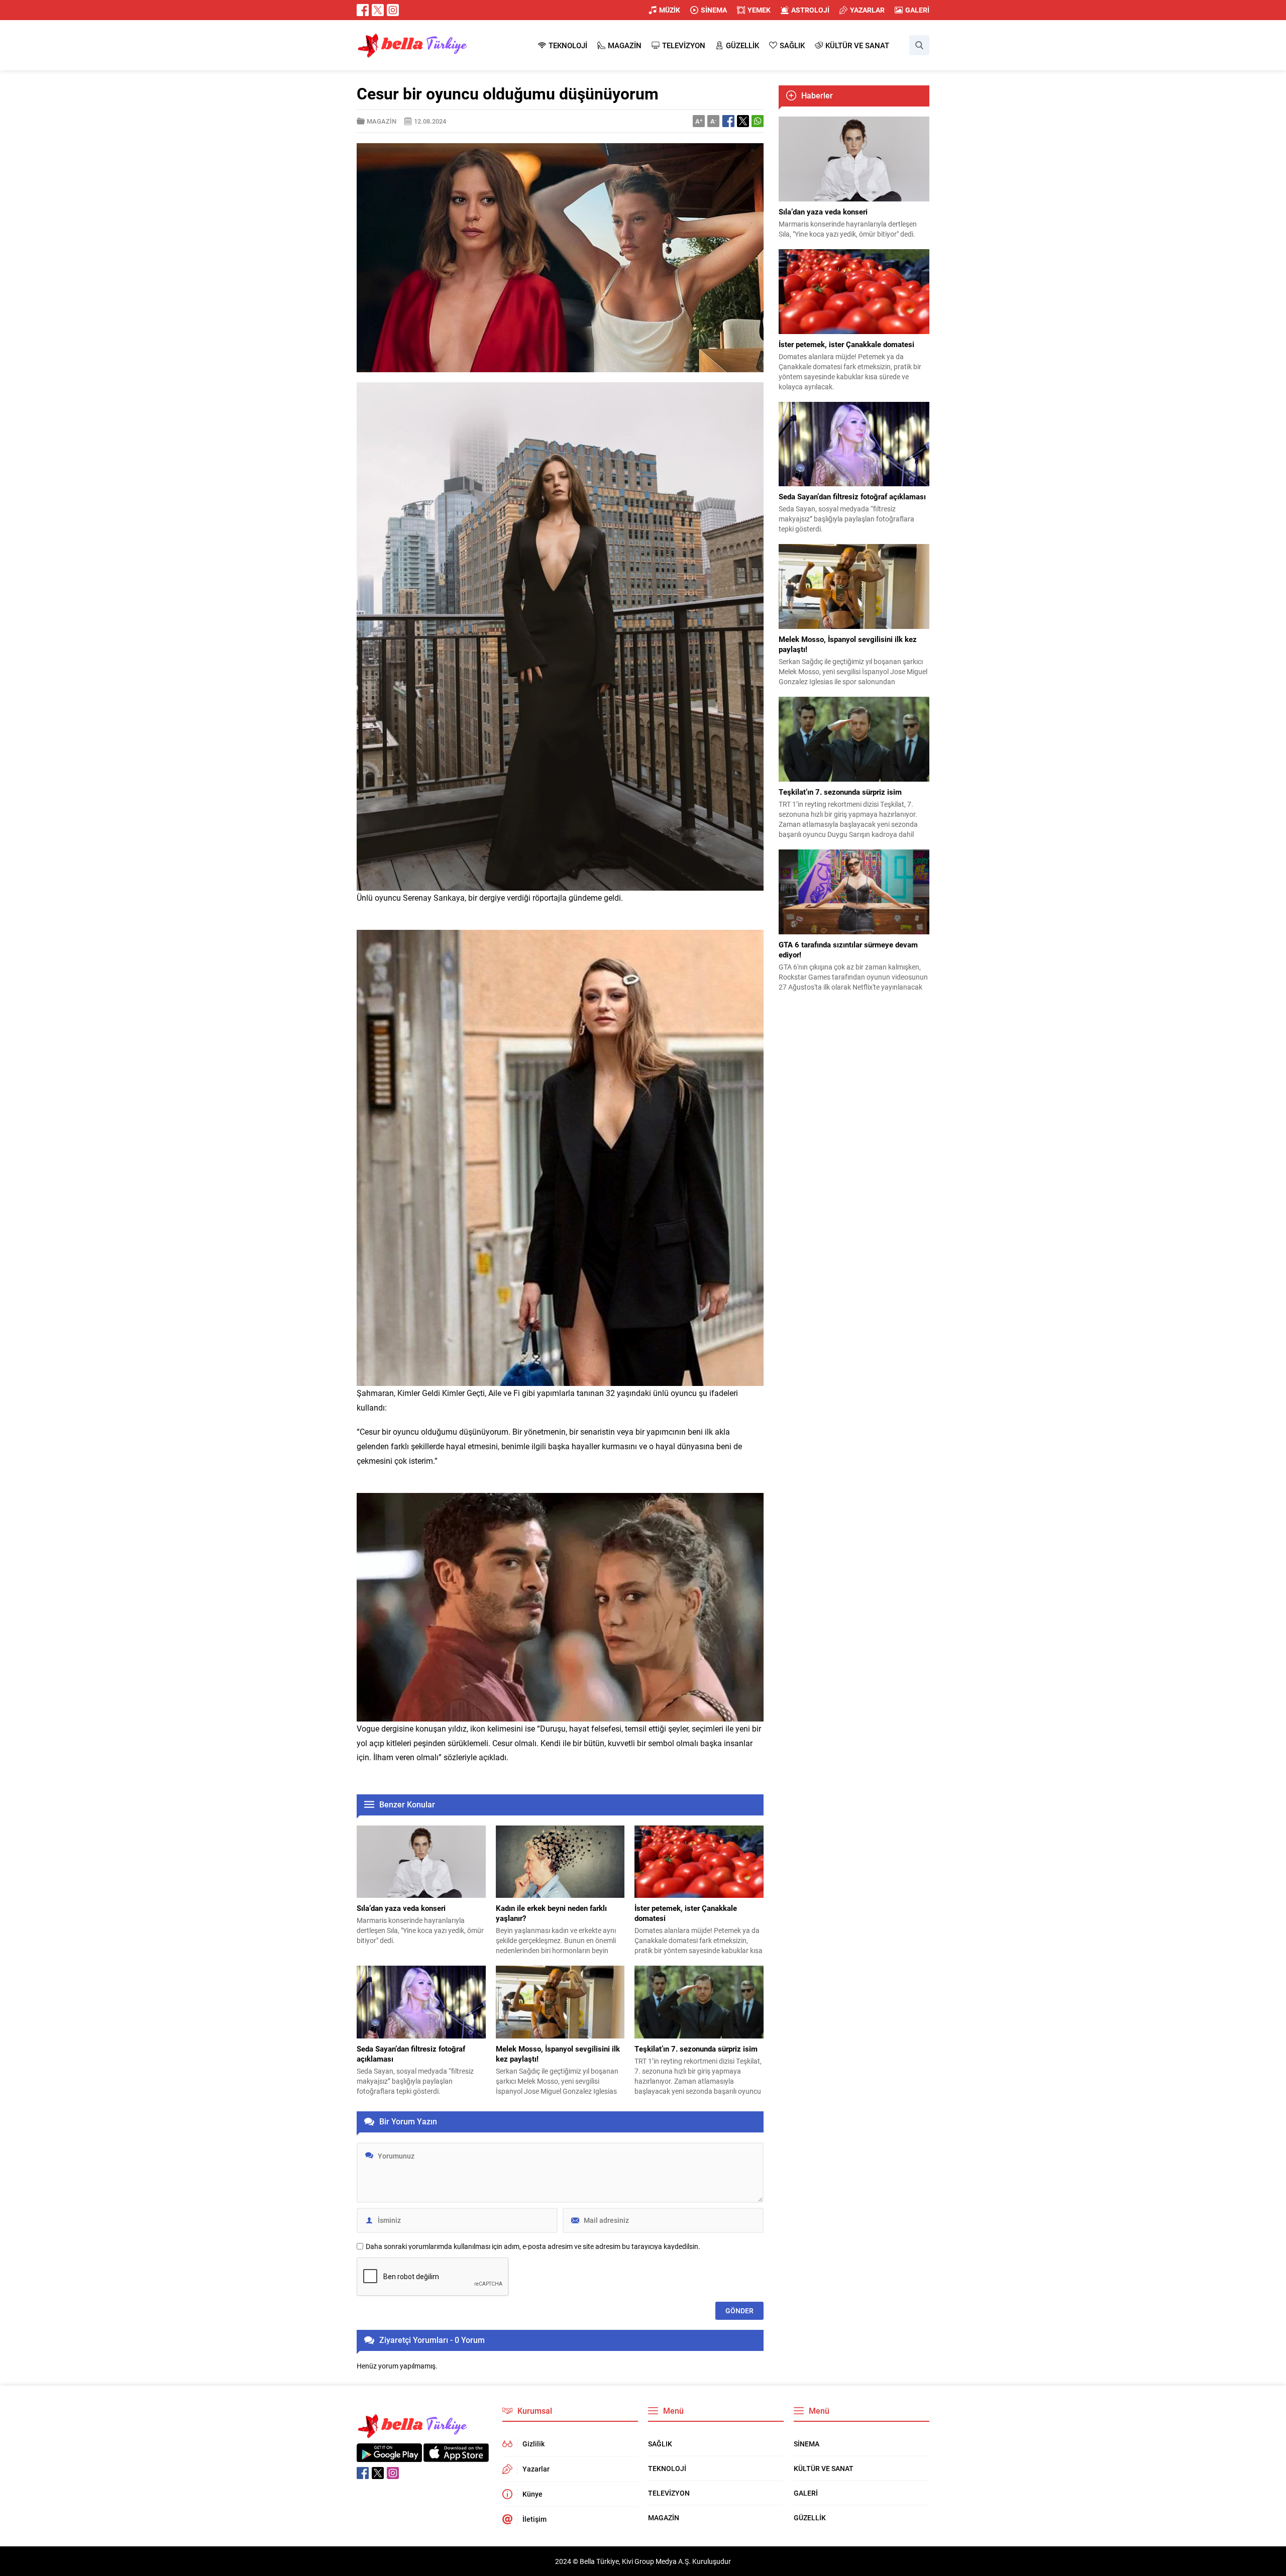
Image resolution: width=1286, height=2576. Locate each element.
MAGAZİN (382, 121)
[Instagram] (393, 10)
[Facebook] (363, 10)
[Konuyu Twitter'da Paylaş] (743, 121)
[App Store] (456, 2457)
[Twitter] (378, 10)
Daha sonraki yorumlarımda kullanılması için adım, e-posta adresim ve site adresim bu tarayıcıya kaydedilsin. (533, 2246)
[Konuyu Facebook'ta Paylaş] (728, 121)
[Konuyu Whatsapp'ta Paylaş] (758, 121)
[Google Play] (389, 2457)
